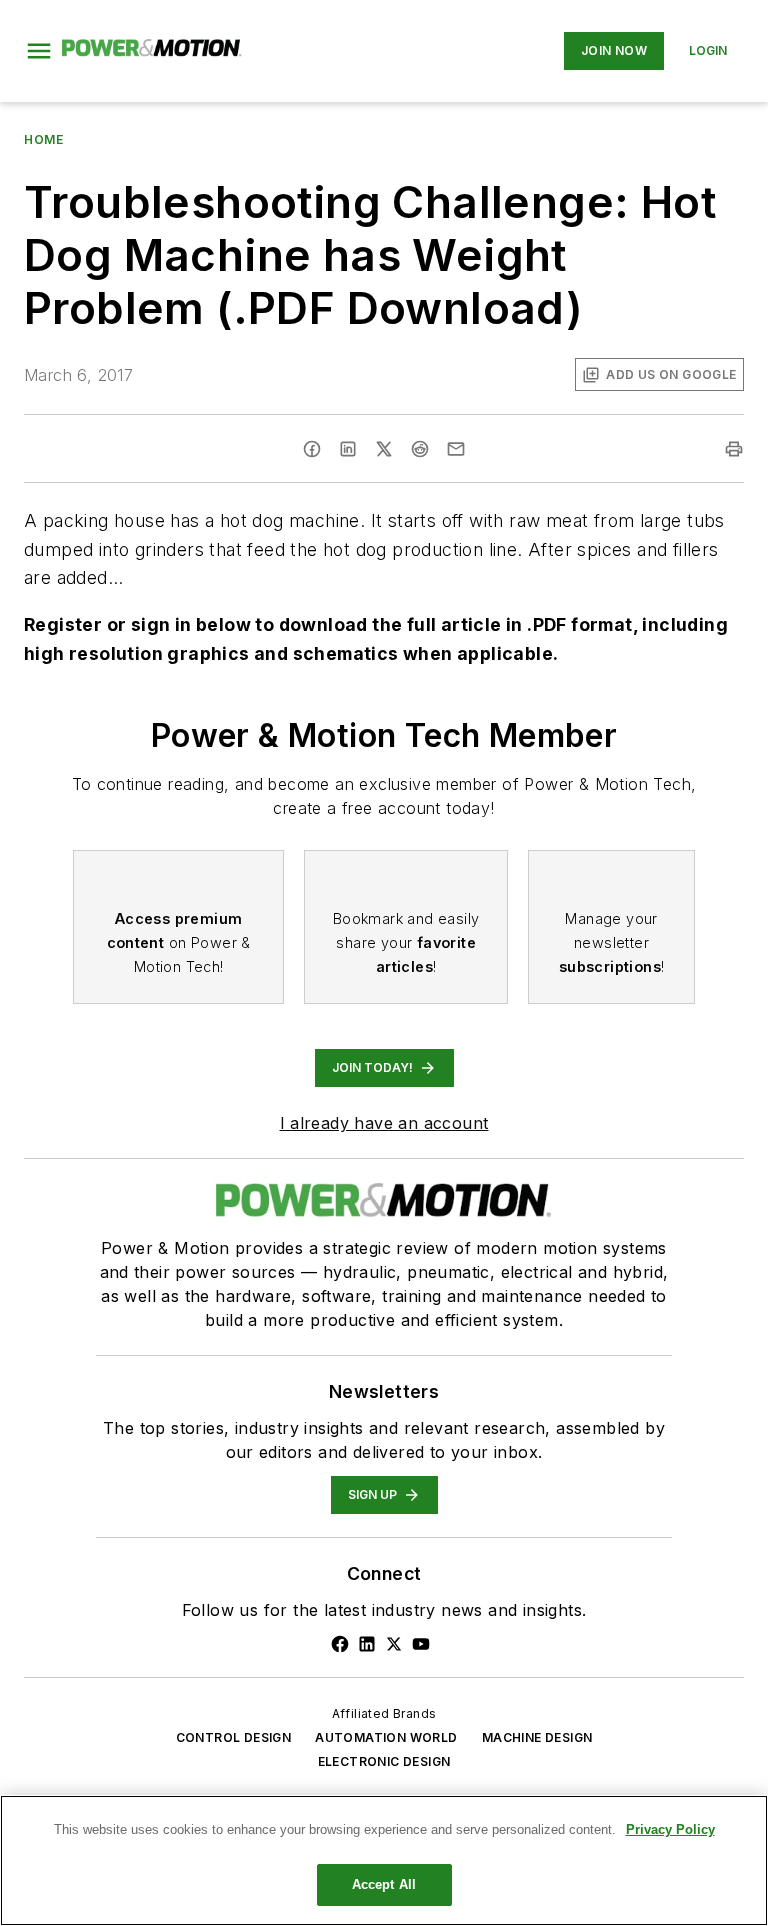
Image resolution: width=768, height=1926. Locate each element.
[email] (456, 449)
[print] (734, 449)
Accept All (384, 1884)
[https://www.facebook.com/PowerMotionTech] (340, 1644)
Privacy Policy (670, 1829)
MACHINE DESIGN (537, 1737)
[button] (39, 51)
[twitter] (384, 449)
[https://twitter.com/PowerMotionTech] (394, 1644)
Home (43, 139)
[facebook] (312, 449)
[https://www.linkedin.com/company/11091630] (367, 1644)
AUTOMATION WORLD (386, 1737)
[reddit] (420, 449)
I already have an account (384, 1123)
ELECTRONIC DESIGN (384, 1761)
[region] (384, 1860)
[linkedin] (348, 449)
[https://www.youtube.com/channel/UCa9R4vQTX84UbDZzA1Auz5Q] (421, 1644)
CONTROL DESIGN (234, 1737)
